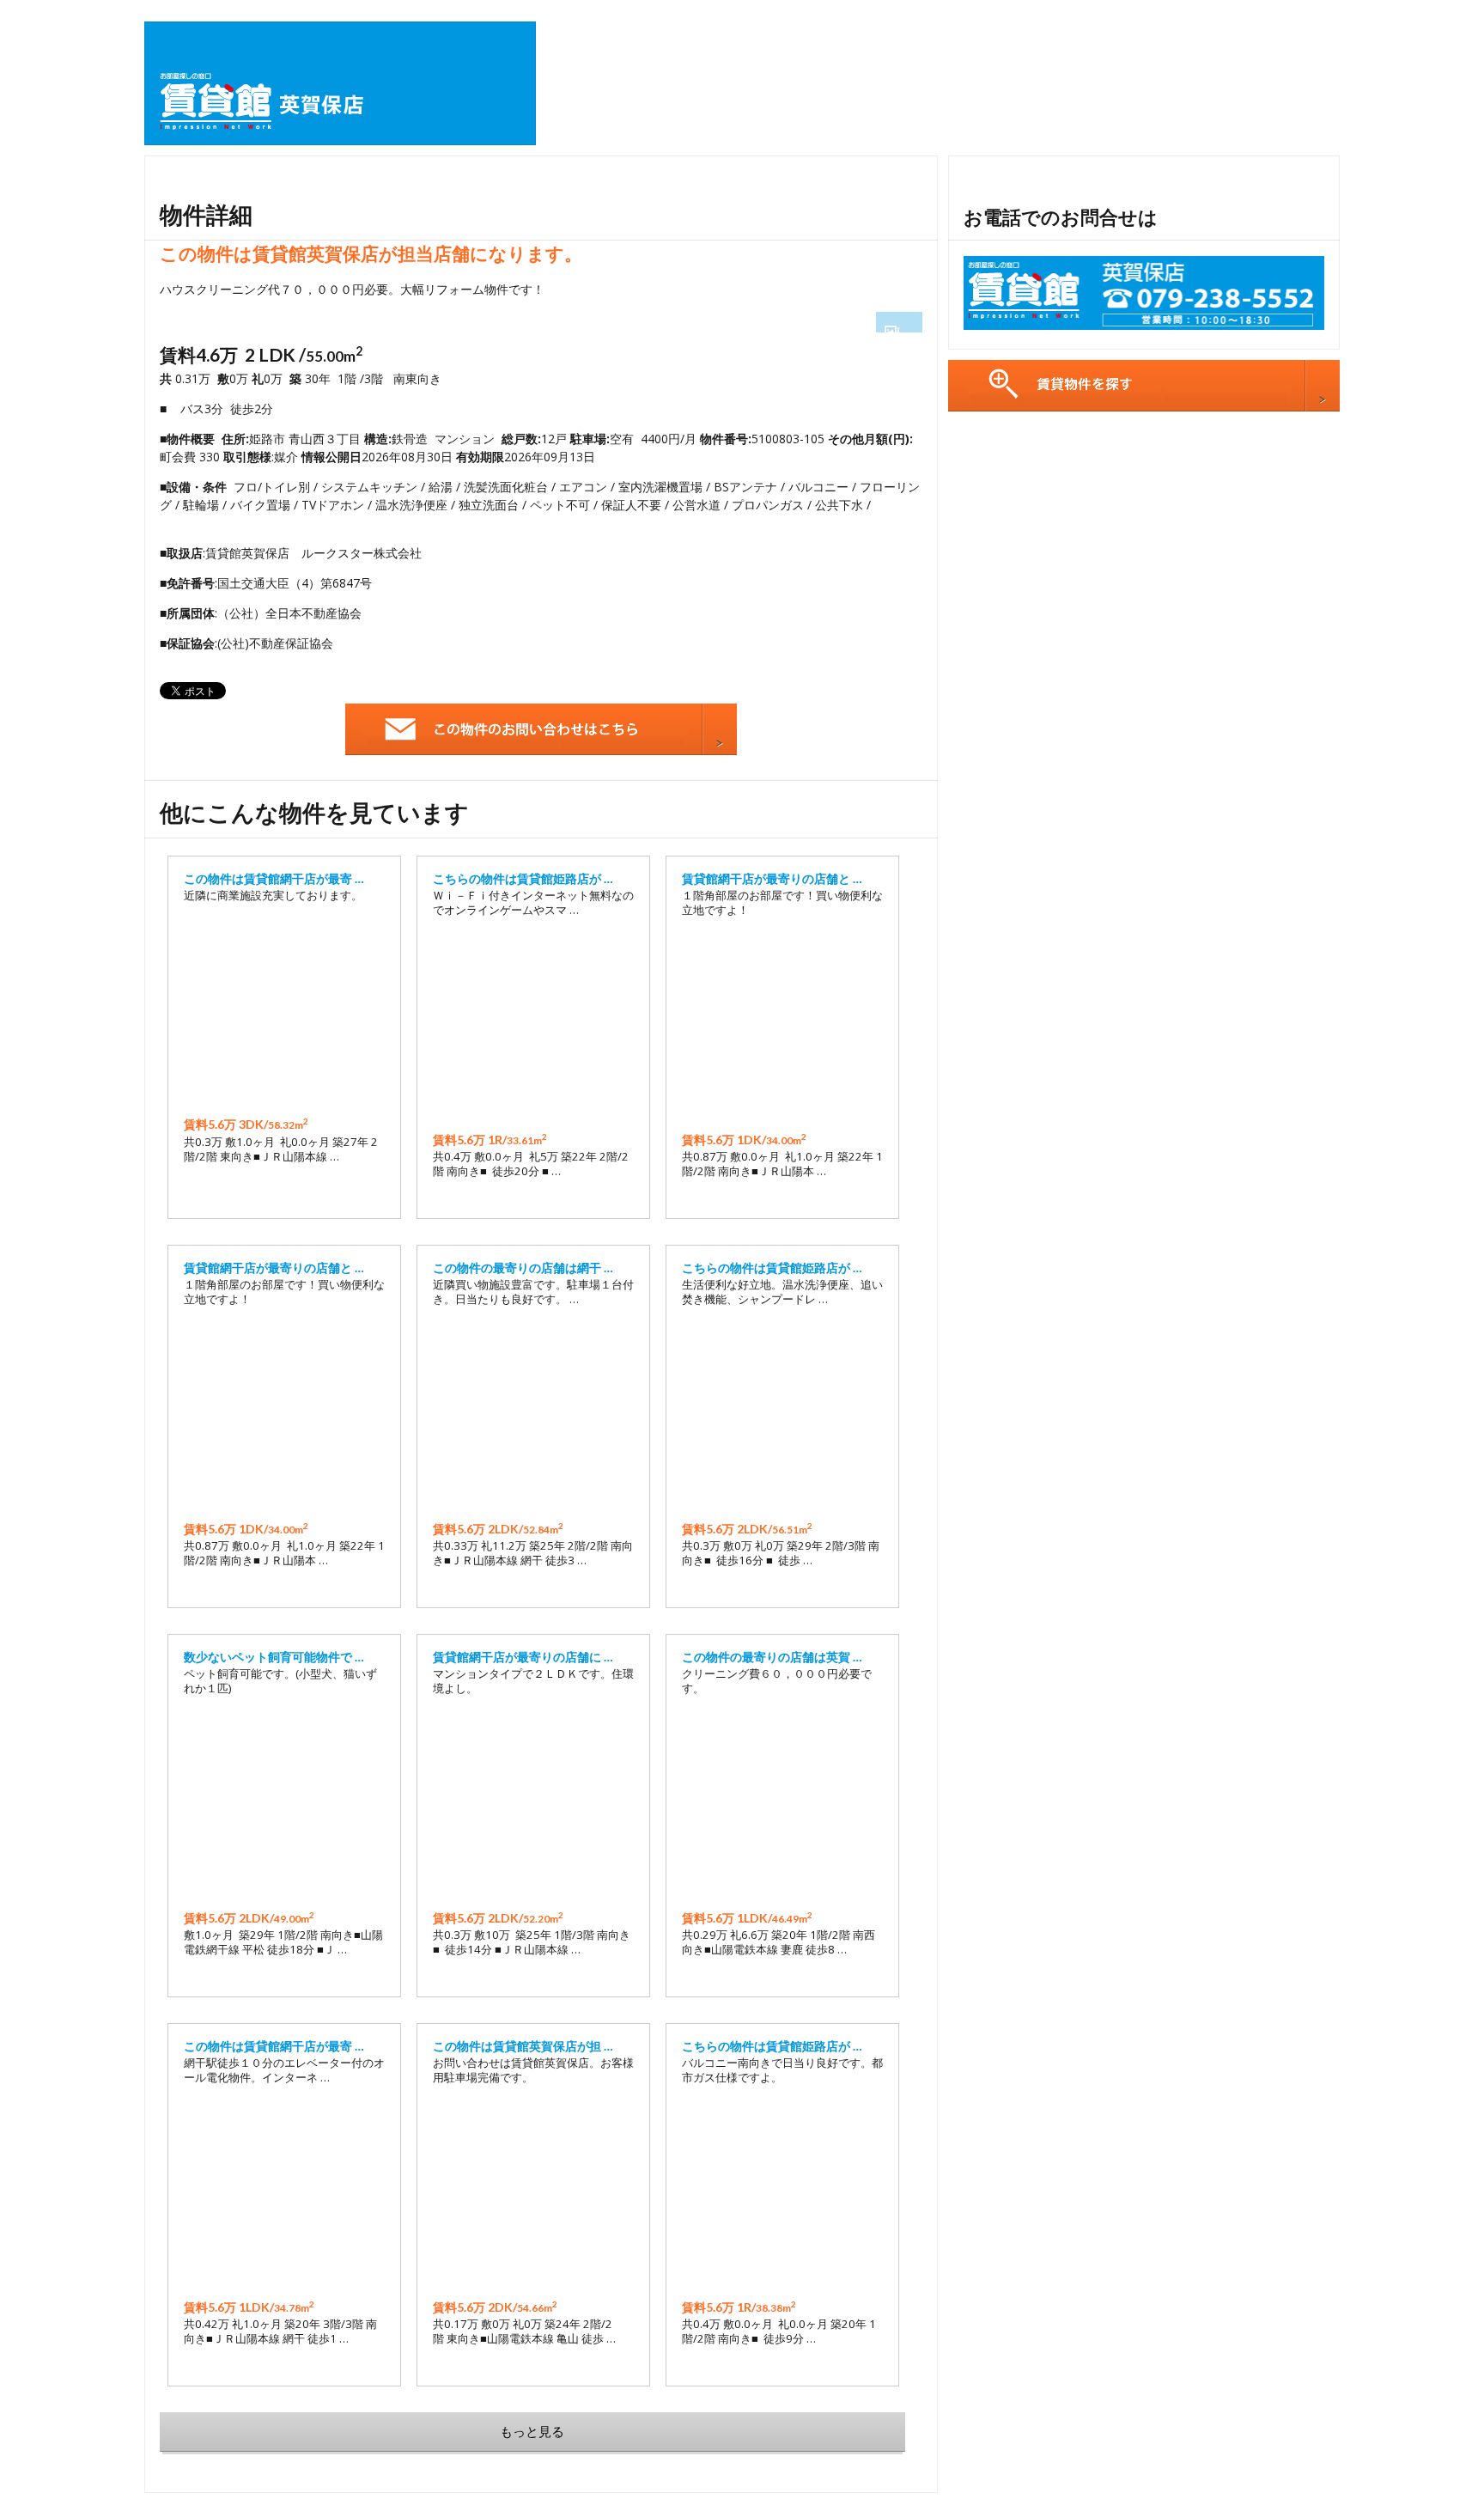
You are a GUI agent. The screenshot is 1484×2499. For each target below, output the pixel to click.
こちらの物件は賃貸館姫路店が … (523, 878)
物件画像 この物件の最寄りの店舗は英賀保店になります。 (782, 1803)
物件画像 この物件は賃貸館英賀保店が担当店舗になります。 (533, 2192)
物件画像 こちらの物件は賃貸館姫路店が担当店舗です (533, 1025)
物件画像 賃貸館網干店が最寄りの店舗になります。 (533, 1803)
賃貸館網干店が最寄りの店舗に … (523, 1657)
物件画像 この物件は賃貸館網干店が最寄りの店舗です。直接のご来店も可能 (284, 1010)
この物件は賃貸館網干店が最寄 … (274, 878)
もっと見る (532, 2432)
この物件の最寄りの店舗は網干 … (523, 1268)
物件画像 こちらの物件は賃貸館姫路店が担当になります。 (782, 2192)
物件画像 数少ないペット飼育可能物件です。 (284, 1803)
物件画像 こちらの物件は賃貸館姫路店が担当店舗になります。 (782, 1414)
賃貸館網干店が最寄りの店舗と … (772, 878)
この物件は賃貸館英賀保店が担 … (523, 2046)
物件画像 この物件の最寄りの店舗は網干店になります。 (533, 1414)
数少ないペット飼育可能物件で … (274, 1657)
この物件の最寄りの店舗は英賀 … (772, 1657)
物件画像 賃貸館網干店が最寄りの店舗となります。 (782, 1025)
